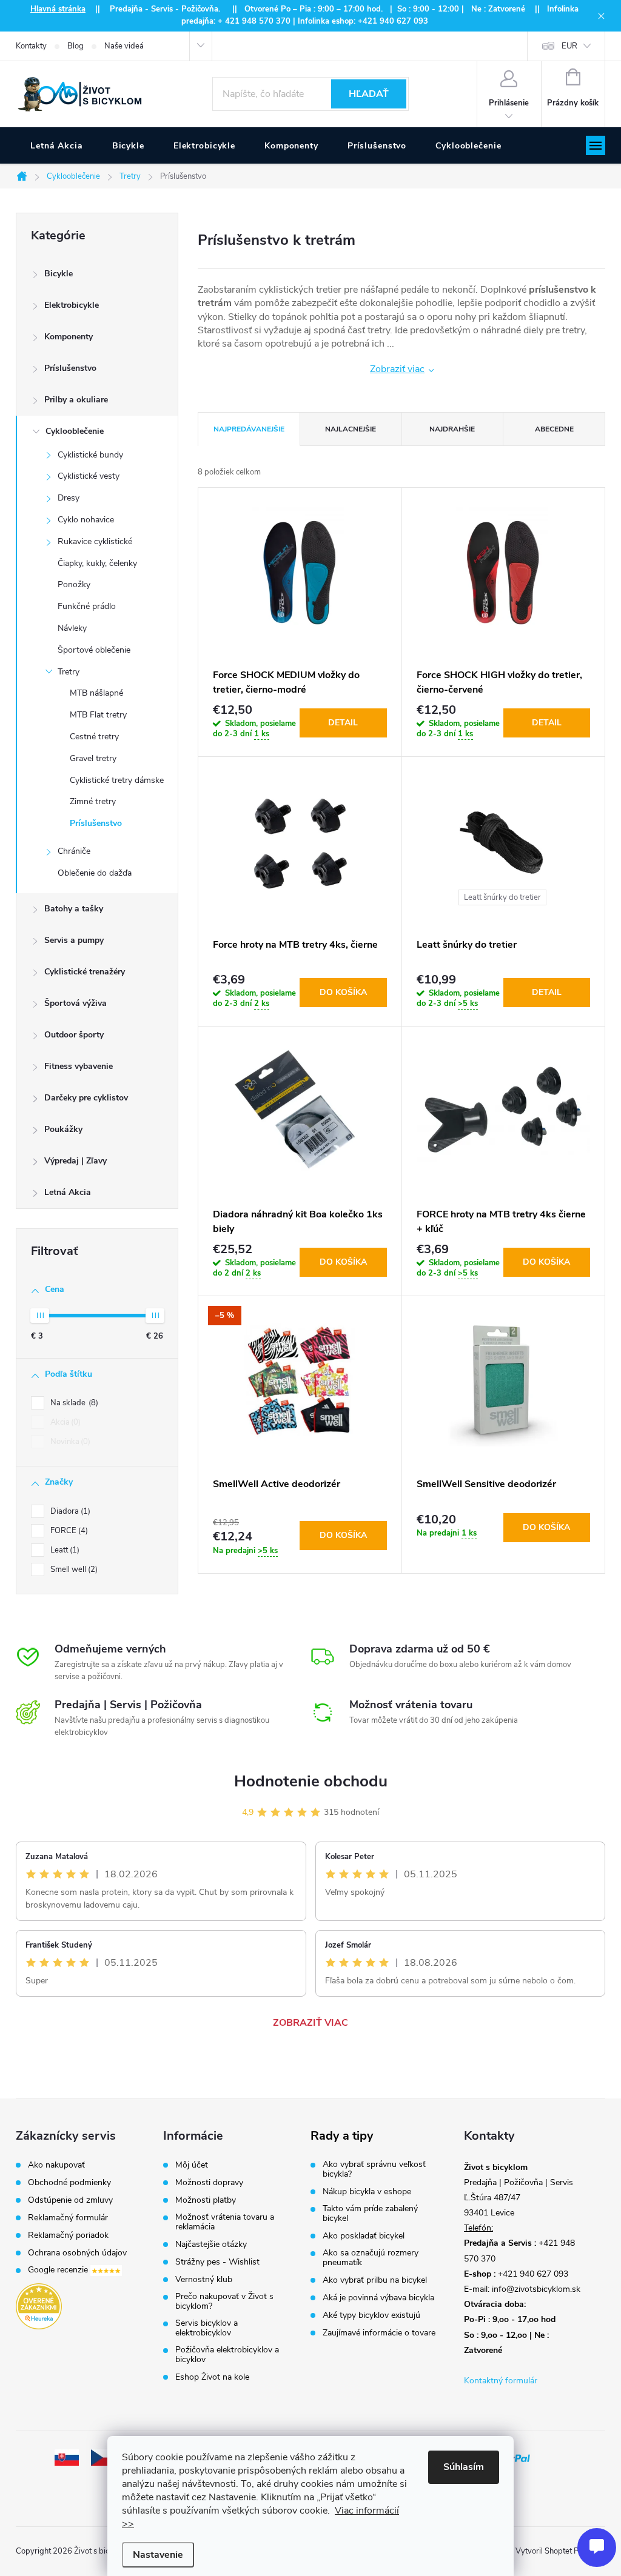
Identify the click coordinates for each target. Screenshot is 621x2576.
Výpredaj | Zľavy (76, 1161)
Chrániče (74, 851)
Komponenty (69, 337)
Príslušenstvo (70, 368)
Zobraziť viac (397, 369)
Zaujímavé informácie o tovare (379, 2333)
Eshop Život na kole (212, 2377)
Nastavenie (158, 2555)
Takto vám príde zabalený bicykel (370, 2214)
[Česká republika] (103, 2457)
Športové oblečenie (94, 650)
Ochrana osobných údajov (77, 2253)
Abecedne (554, 429)
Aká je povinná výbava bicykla (378, 2298)
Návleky (72, 628)
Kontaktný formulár (501, 2381)
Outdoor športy (74, 1035)
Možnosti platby (206, 2200)
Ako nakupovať (56, 2165)
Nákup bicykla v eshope (367, 2192)
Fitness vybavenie (79, 1066)
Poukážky (63, 1129)
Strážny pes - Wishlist (217, 2262)
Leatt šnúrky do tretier (502, 897)
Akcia (64, 1422)
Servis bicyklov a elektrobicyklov (206, 2328)
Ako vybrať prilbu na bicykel (375, 2280)
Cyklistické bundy (90, 455)
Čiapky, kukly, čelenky (97, 563)
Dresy (69, 498)
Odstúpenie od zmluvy (70, 2200)
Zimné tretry (93, 801)
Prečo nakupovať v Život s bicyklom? (224, 2301)
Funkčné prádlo (87, 606)
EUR (569, 46)
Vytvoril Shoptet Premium (560, 2551)
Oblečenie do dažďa (95, 873)
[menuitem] (57, 146)
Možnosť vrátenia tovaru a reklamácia (225, 2222)
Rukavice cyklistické (95, 541)
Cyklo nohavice (86, 520)
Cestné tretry (94, 737)
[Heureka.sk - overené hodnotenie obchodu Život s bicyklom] (39, 2306)
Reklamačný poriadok (68, 2235)
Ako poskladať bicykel (364, 2236)
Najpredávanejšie (249, 429)
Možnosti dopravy (209, 2183)
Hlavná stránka (58, 9)
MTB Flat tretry (98, 715)
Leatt (64, 1550)
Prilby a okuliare (76, 400)
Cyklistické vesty (89, 476)
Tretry (69, 672)
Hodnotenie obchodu (311, 1781)
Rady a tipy (342, 2136)
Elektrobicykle (72, 305)
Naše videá (124, 46)
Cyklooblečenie (75, 431)
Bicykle (59, 274)
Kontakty (31, 46)
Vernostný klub (204, 2280)
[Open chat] (597, 2548)
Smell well (73, 1569)
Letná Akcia (68, 1192)
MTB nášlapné (96, 693)
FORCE (68, 1531)
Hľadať (369, 94)
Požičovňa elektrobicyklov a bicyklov (227, 2355)
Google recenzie (59, 2270)
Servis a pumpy (74, 940)
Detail (343, 723)
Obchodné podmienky (69, 2183)
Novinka (69, 1442)
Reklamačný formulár (68, 2218)
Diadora (69, 1511)
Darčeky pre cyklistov (86, 1098)
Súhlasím (464, 2467)
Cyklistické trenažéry (85, 972)
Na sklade (73, 1403)
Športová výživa (76, 1003)
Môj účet (192, 2165)
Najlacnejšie (351, 429)
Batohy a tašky (74, 909)
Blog (76, 46)
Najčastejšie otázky (211, 2245)
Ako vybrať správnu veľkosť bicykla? (374, 2169)
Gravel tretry (93, 758)
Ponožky (74, 584)
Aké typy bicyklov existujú (371, 2315)
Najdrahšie (452, 429)
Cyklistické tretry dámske (117, 780)
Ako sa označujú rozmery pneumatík (371, 2258)
